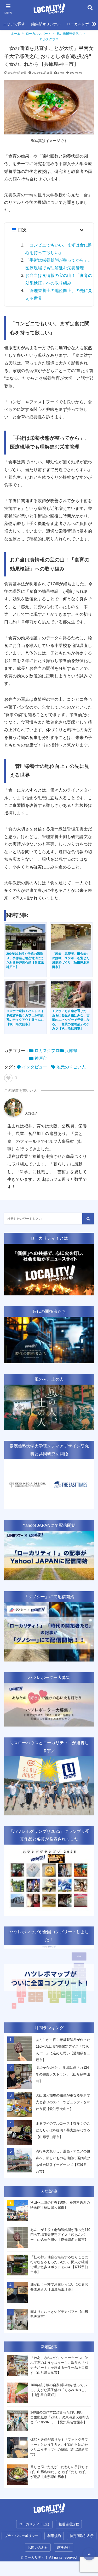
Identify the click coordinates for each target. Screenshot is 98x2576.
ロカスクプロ (49, 39)
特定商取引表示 (82, 2536)
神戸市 (41, 1058)
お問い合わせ (38, 2548)
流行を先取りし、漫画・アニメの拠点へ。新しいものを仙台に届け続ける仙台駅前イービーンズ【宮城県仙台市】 (63, 2161)
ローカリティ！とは (34, 2524)
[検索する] (88, 1219)
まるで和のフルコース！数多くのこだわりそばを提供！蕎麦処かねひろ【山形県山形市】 (63, 2130)
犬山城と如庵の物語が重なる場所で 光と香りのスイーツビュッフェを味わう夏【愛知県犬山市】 (63, 2102)
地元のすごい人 (71, 1067)
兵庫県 (71, 1051)
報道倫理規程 (69, 2524)
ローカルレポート (38, 34)
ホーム (16, 34)
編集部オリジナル (46, 24)
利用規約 (54, 2536)
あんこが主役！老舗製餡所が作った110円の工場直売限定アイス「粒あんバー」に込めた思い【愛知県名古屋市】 (63, 2050)
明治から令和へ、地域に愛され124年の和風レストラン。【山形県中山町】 (63, 2074)
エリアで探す (14, 24)
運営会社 (64, 2548)
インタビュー (34, 1067)
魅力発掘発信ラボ (69, 34)
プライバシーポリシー (21, 2536)
